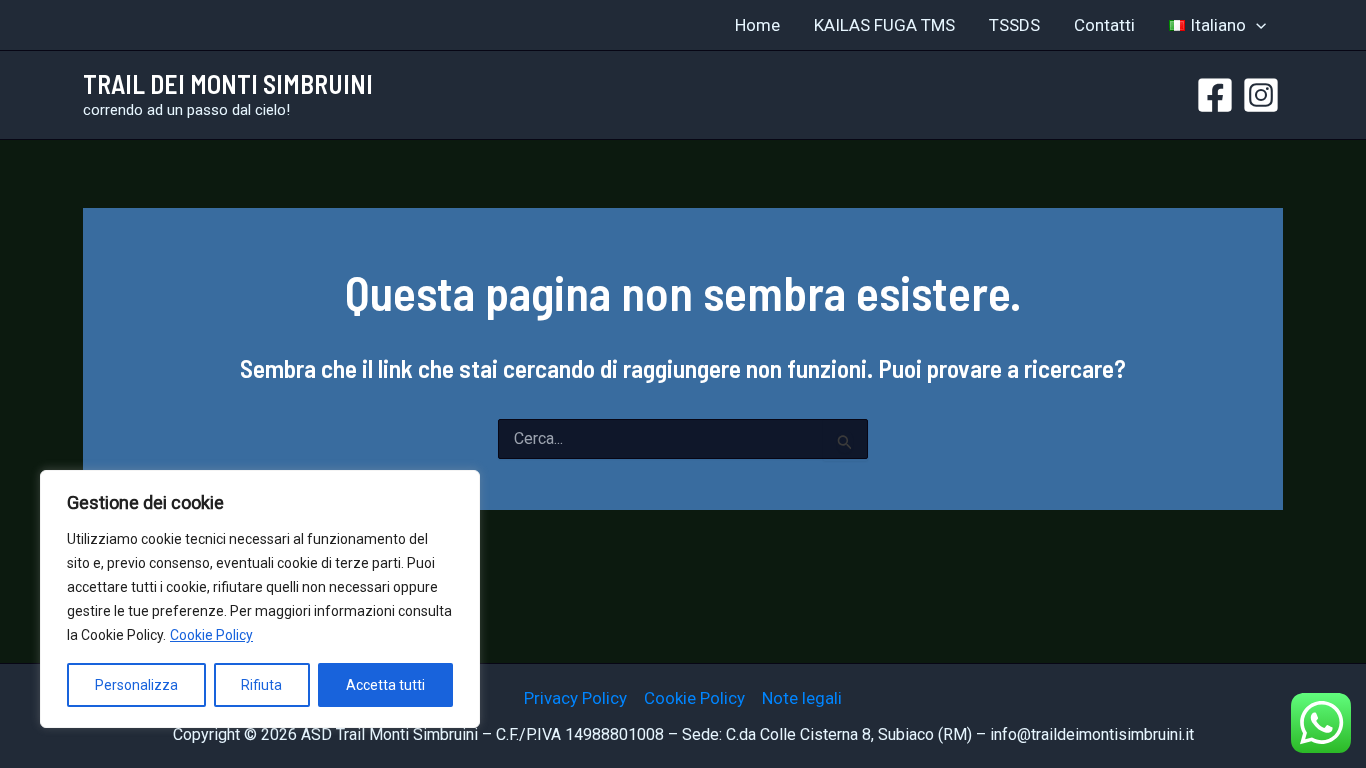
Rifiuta (261, 685)
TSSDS (1014, 25)
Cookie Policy (211, 635)
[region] (260, 599)
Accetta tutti (385, 685)
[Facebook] (1215, 95)
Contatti (1104, 25)
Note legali (802, 698)
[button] (1256, 25)
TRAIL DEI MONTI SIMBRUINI (228, 83)
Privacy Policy (575, 698)
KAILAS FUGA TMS (884, 25)
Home (757, 25)
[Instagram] (1261, 95)
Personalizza (136, 685)
